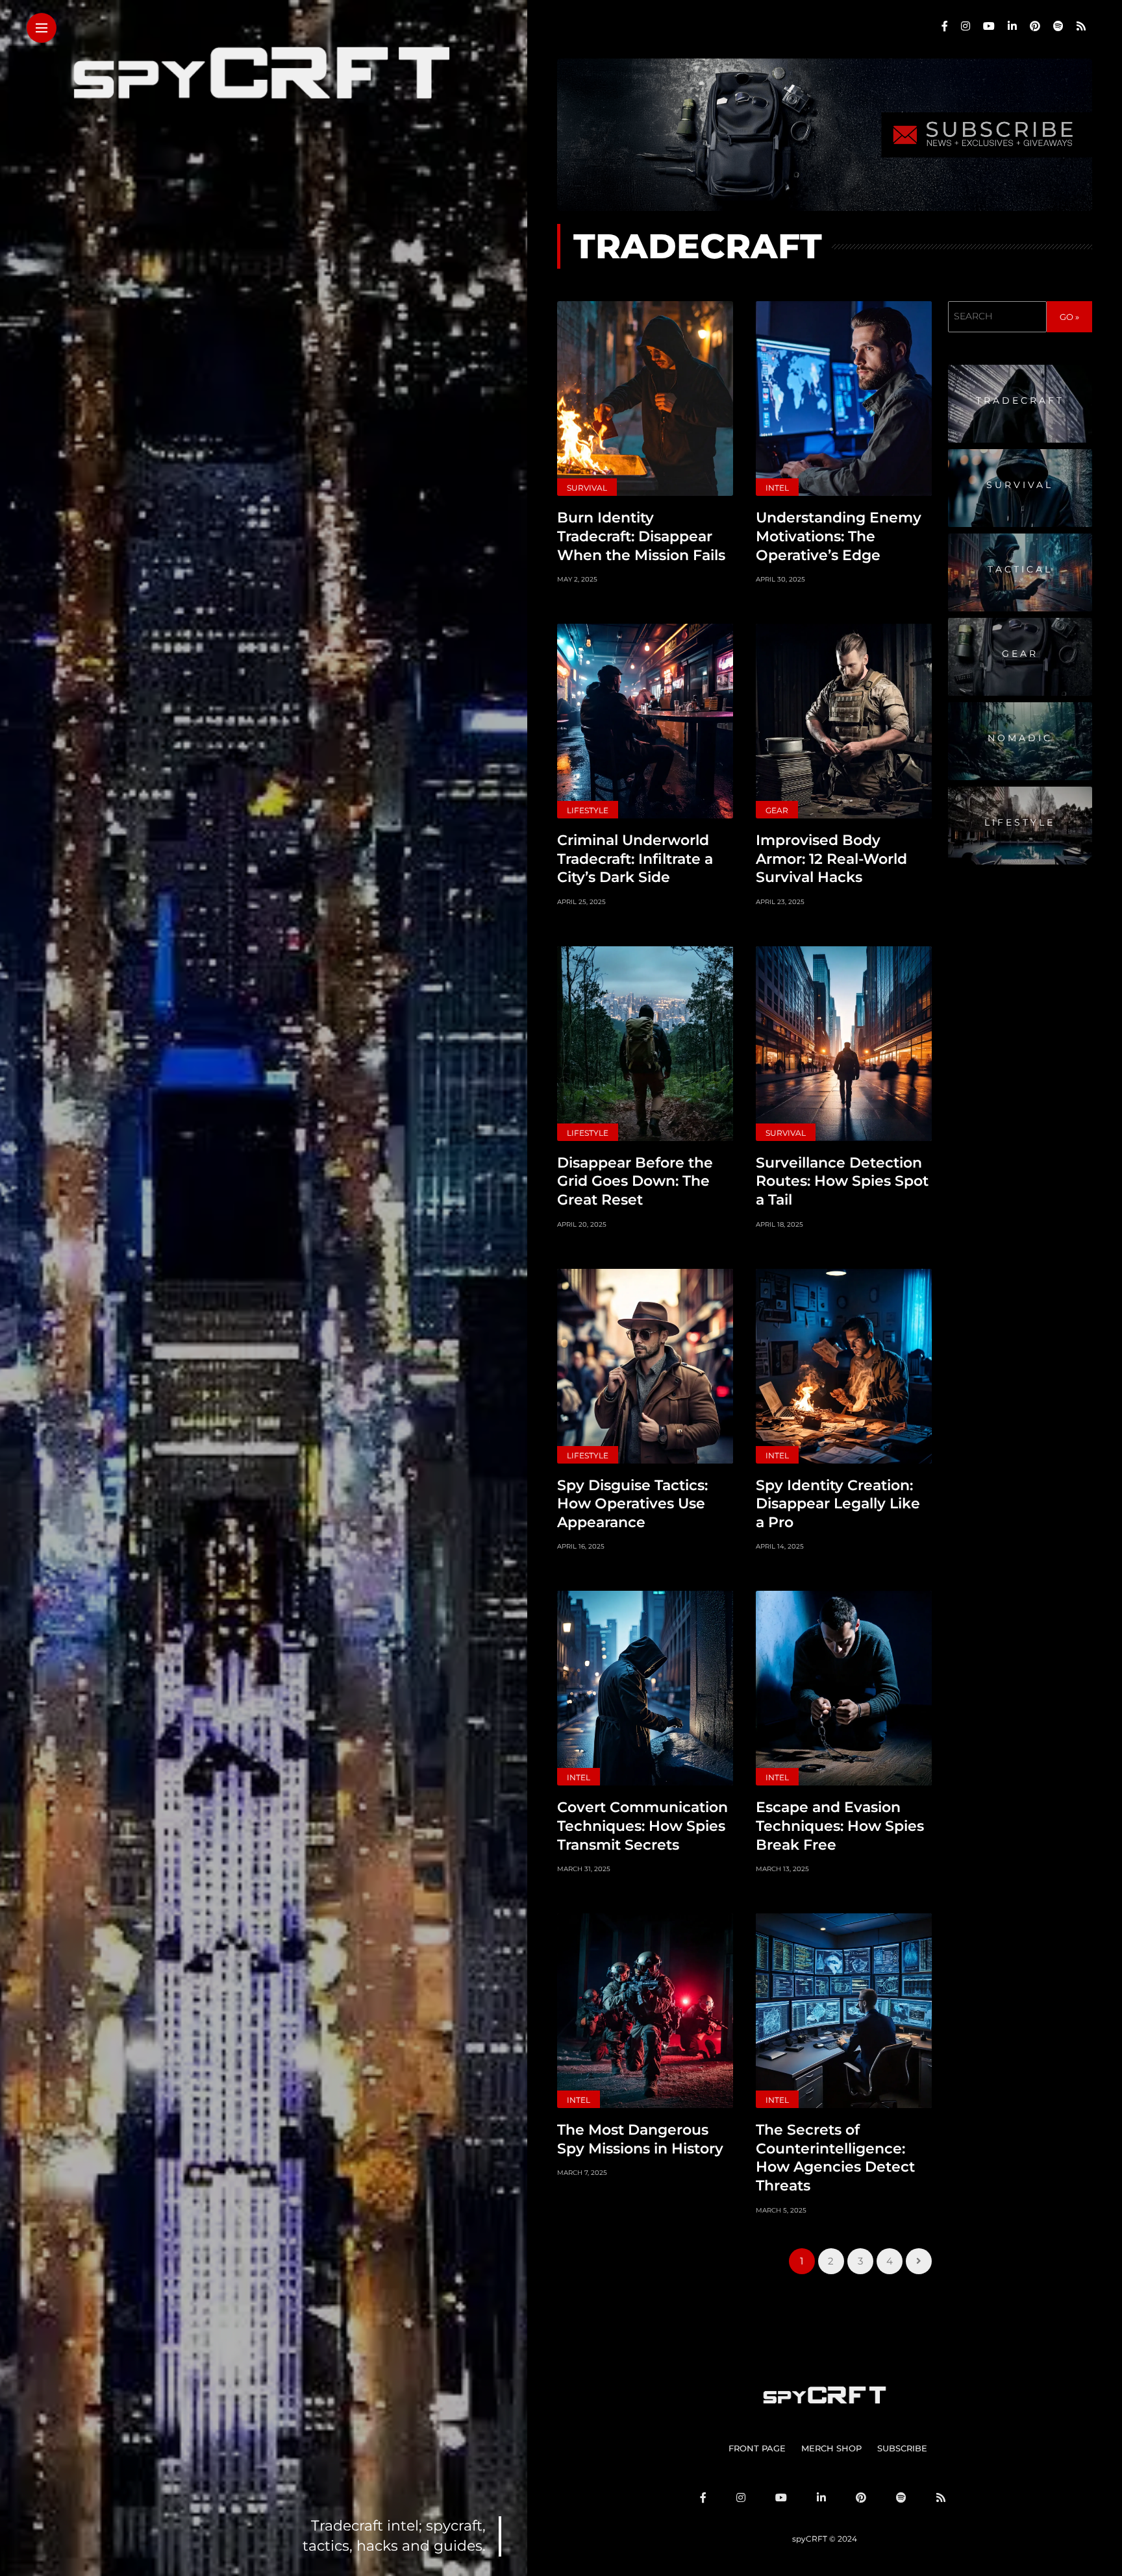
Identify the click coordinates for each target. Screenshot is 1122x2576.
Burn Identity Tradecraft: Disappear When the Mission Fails (641, 536)
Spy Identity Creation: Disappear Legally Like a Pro (838, 1504)
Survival (587, 488)
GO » (1069, 317)
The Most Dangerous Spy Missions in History (640, 2139)
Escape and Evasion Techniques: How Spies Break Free (840, 1826)
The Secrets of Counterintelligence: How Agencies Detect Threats (835, 2158)
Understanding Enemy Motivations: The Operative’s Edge (839, 536)
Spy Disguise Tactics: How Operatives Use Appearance (632, 1504)
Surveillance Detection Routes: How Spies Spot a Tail (842, 1181)
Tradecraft (1020, 401)
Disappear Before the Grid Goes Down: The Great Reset (635, 1181)
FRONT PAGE (757, 2448)
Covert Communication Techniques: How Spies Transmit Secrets (642, 1826)
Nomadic (1020, 739)
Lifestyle (588, 810)
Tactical (1020, 570)
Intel (777, 488)
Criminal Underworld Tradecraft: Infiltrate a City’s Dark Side (635, 859)
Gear (777, 810)
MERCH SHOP (831, 2448)
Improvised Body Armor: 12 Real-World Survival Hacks (831, 859)
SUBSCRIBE (902, 2448)
